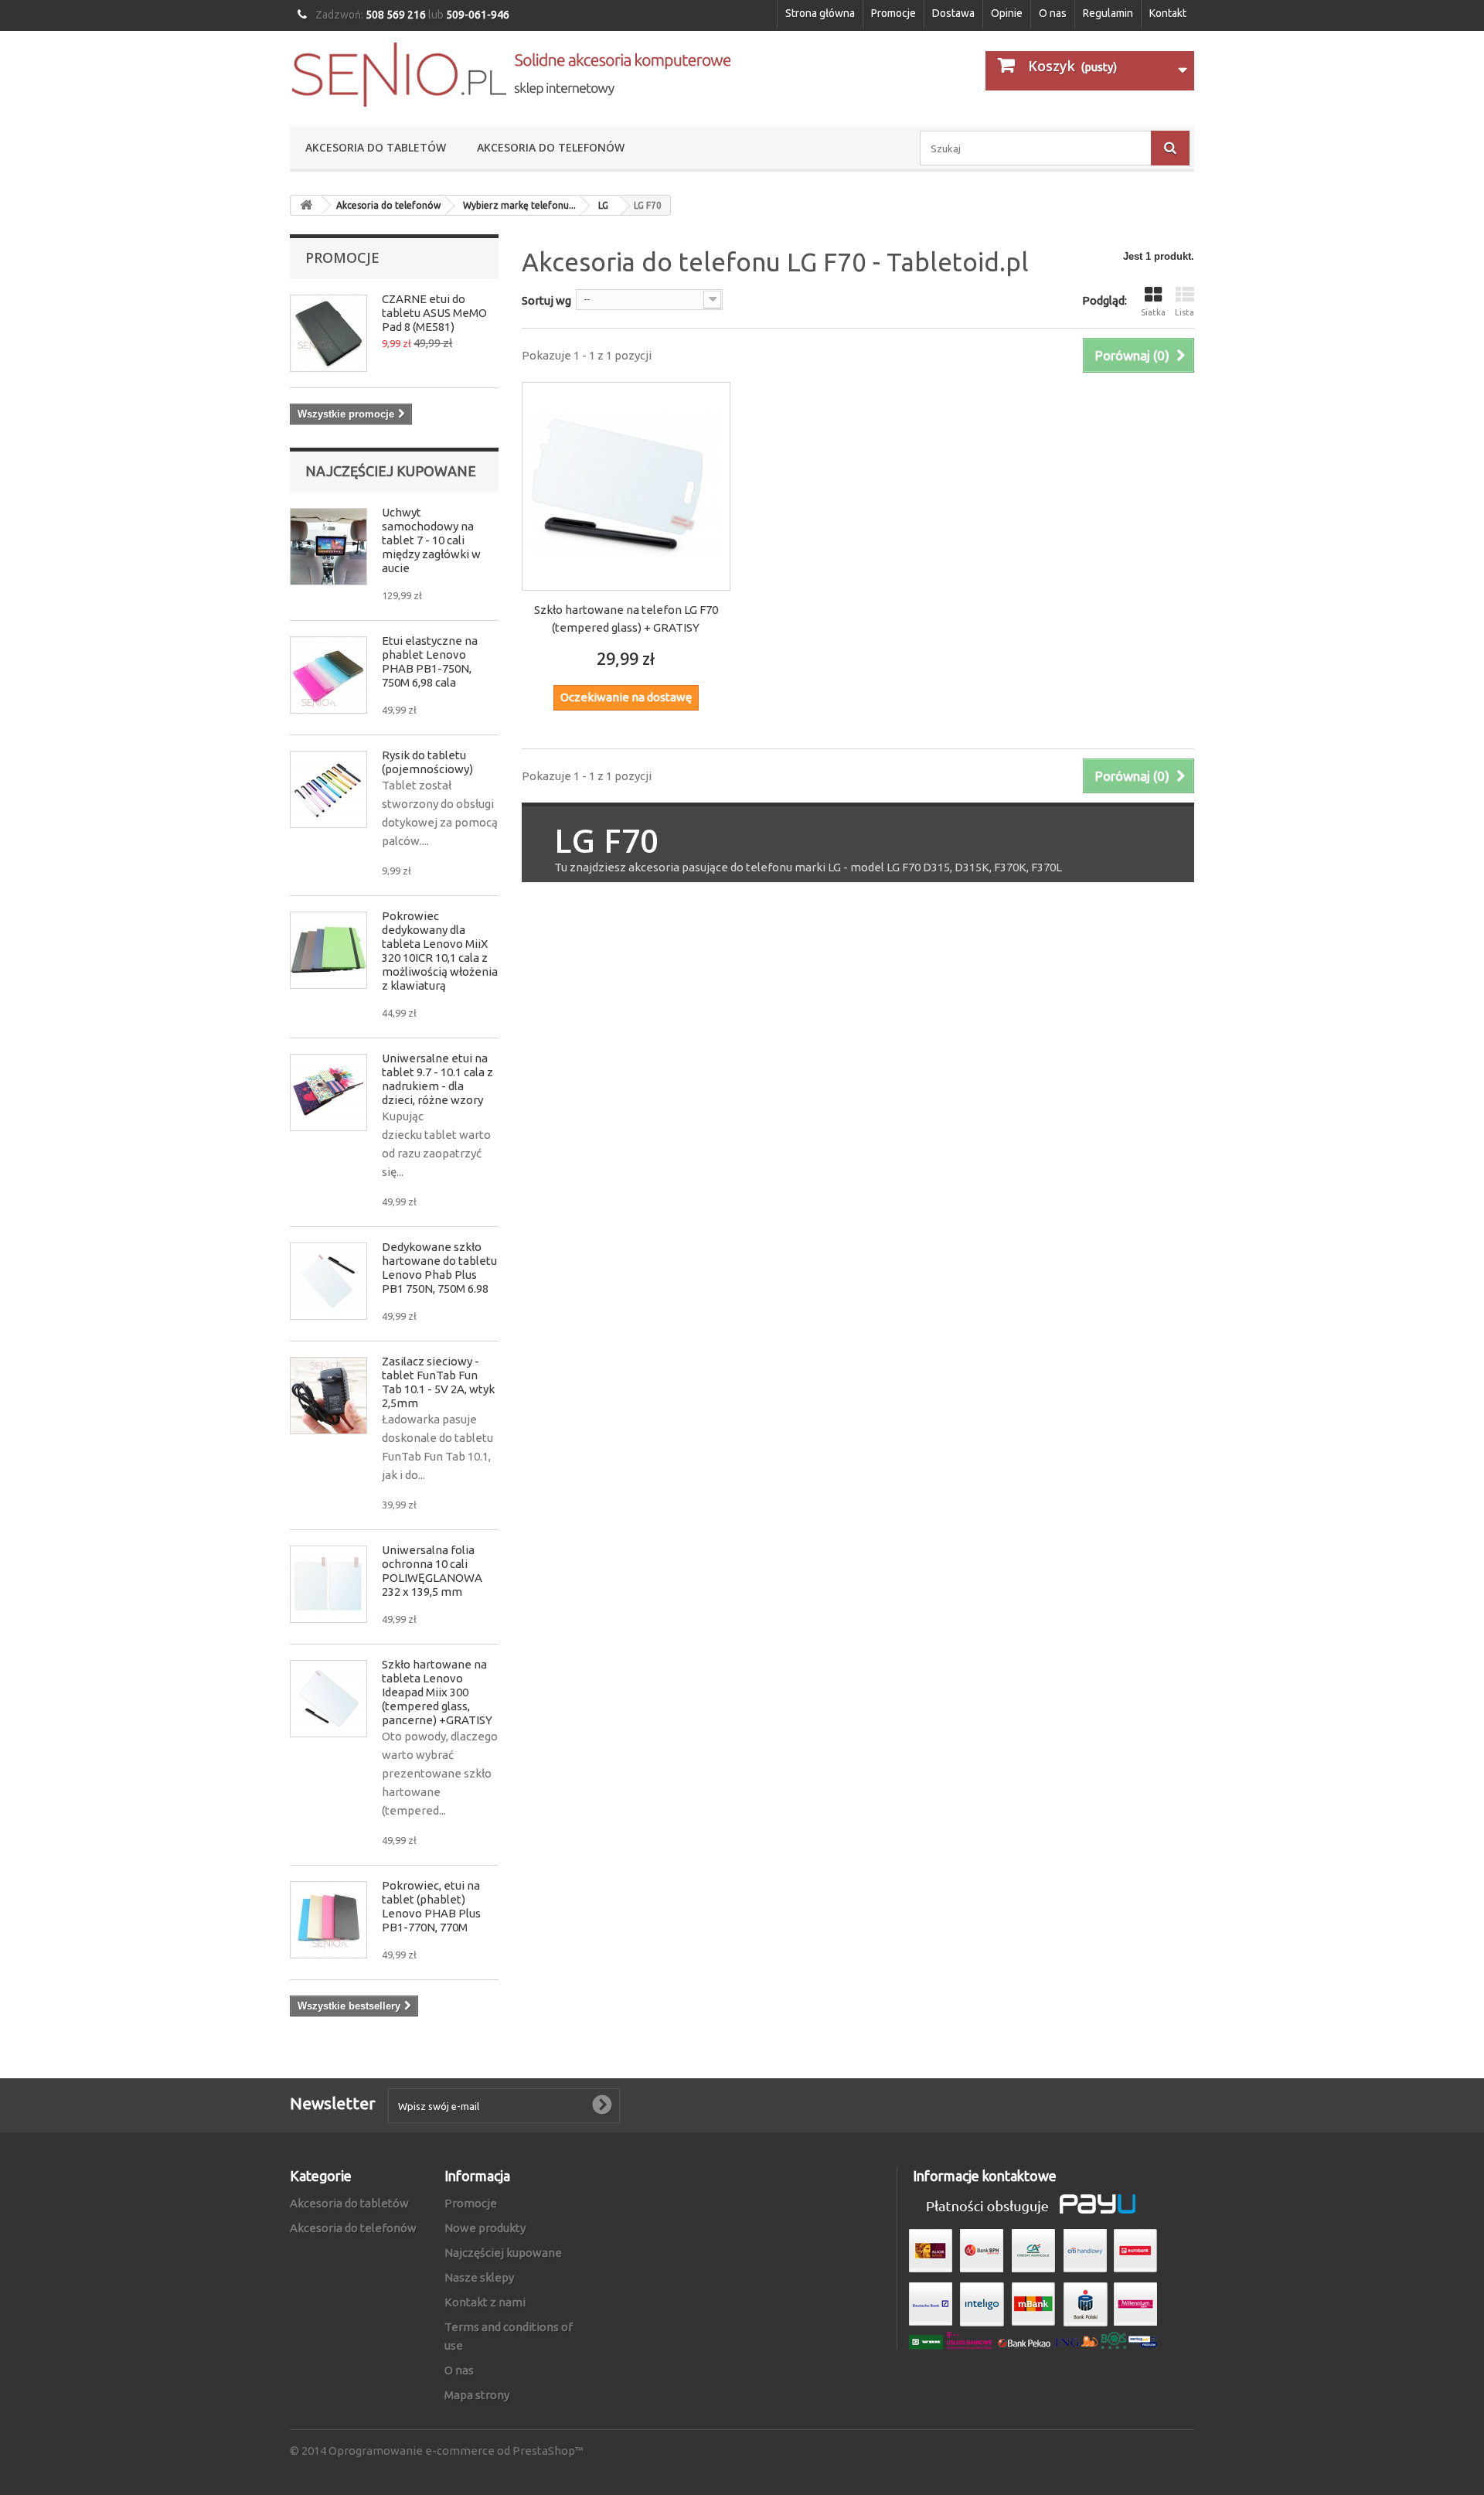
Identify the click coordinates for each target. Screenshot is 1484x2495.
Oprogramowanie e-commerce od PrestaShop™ (456, 2451)
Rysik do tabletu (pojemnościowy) (427, 762)
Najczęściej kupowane (391, 471)
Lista (1184, 312)
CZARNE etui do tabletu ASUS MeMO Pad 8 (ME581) (434, 313)
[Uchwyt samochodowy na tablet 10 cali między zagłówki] (328, 547)
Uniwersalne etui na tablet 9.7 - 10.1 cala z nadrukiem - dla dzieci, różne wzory (437, 1079)
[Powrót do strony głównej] (306, 205)
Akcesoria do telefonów (551, 147)
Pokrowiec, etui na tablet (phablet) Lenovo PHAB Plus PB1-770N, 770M (431, 1906)
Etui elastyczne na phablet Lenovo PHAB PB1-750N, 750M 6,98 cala (430, 661)
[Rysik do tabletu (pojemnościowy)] (328, 789)
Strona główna (820, 13)
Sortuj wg (546, 300)
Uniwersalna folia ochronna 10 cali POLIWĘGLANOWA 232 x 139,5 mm (432, 1571)
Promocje (893, 13)
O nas (1053, 13)
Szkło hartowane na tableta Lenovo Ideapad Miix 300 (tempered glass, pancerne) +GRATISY (437, 1692)
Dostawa (953, 13)
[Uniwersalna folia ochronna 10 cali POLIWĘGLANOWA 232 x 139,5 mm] (328, 1584)
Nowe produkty (485, 2228)
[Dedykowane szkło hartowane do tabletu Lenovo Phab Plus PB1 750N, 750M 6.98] (328, 1281)
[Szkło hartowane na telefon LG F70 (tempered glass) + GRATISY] (626, 486)
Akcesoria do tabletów (376, 147)
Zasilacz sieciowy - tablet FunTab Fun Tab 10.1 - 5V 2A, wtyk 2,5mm (438, 1382)
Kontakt (1168, 13)
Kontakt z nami (485, 2302)
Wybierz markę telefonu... (519, 205)
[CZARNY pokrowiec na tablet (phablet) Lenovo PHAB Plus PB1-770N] (328, 1920)
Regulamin (1108, 13)
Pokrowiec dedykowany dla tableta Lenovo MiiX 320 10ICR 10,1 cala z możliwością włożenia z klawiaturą (440, 951)
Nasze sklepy (479, 2277)
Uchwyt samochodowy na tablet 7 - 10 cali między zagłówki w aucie (431, 540)
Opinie (1007, 13)
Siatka (1153, 312)
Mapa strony (477, 2395)
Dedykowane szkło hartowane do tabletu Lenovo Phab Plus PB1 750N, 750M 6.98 (439, 1268)
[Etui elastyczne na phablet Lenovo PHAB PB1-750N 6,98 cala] (328, 675)
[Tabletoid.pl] (510, 75)
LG (603, 205)
